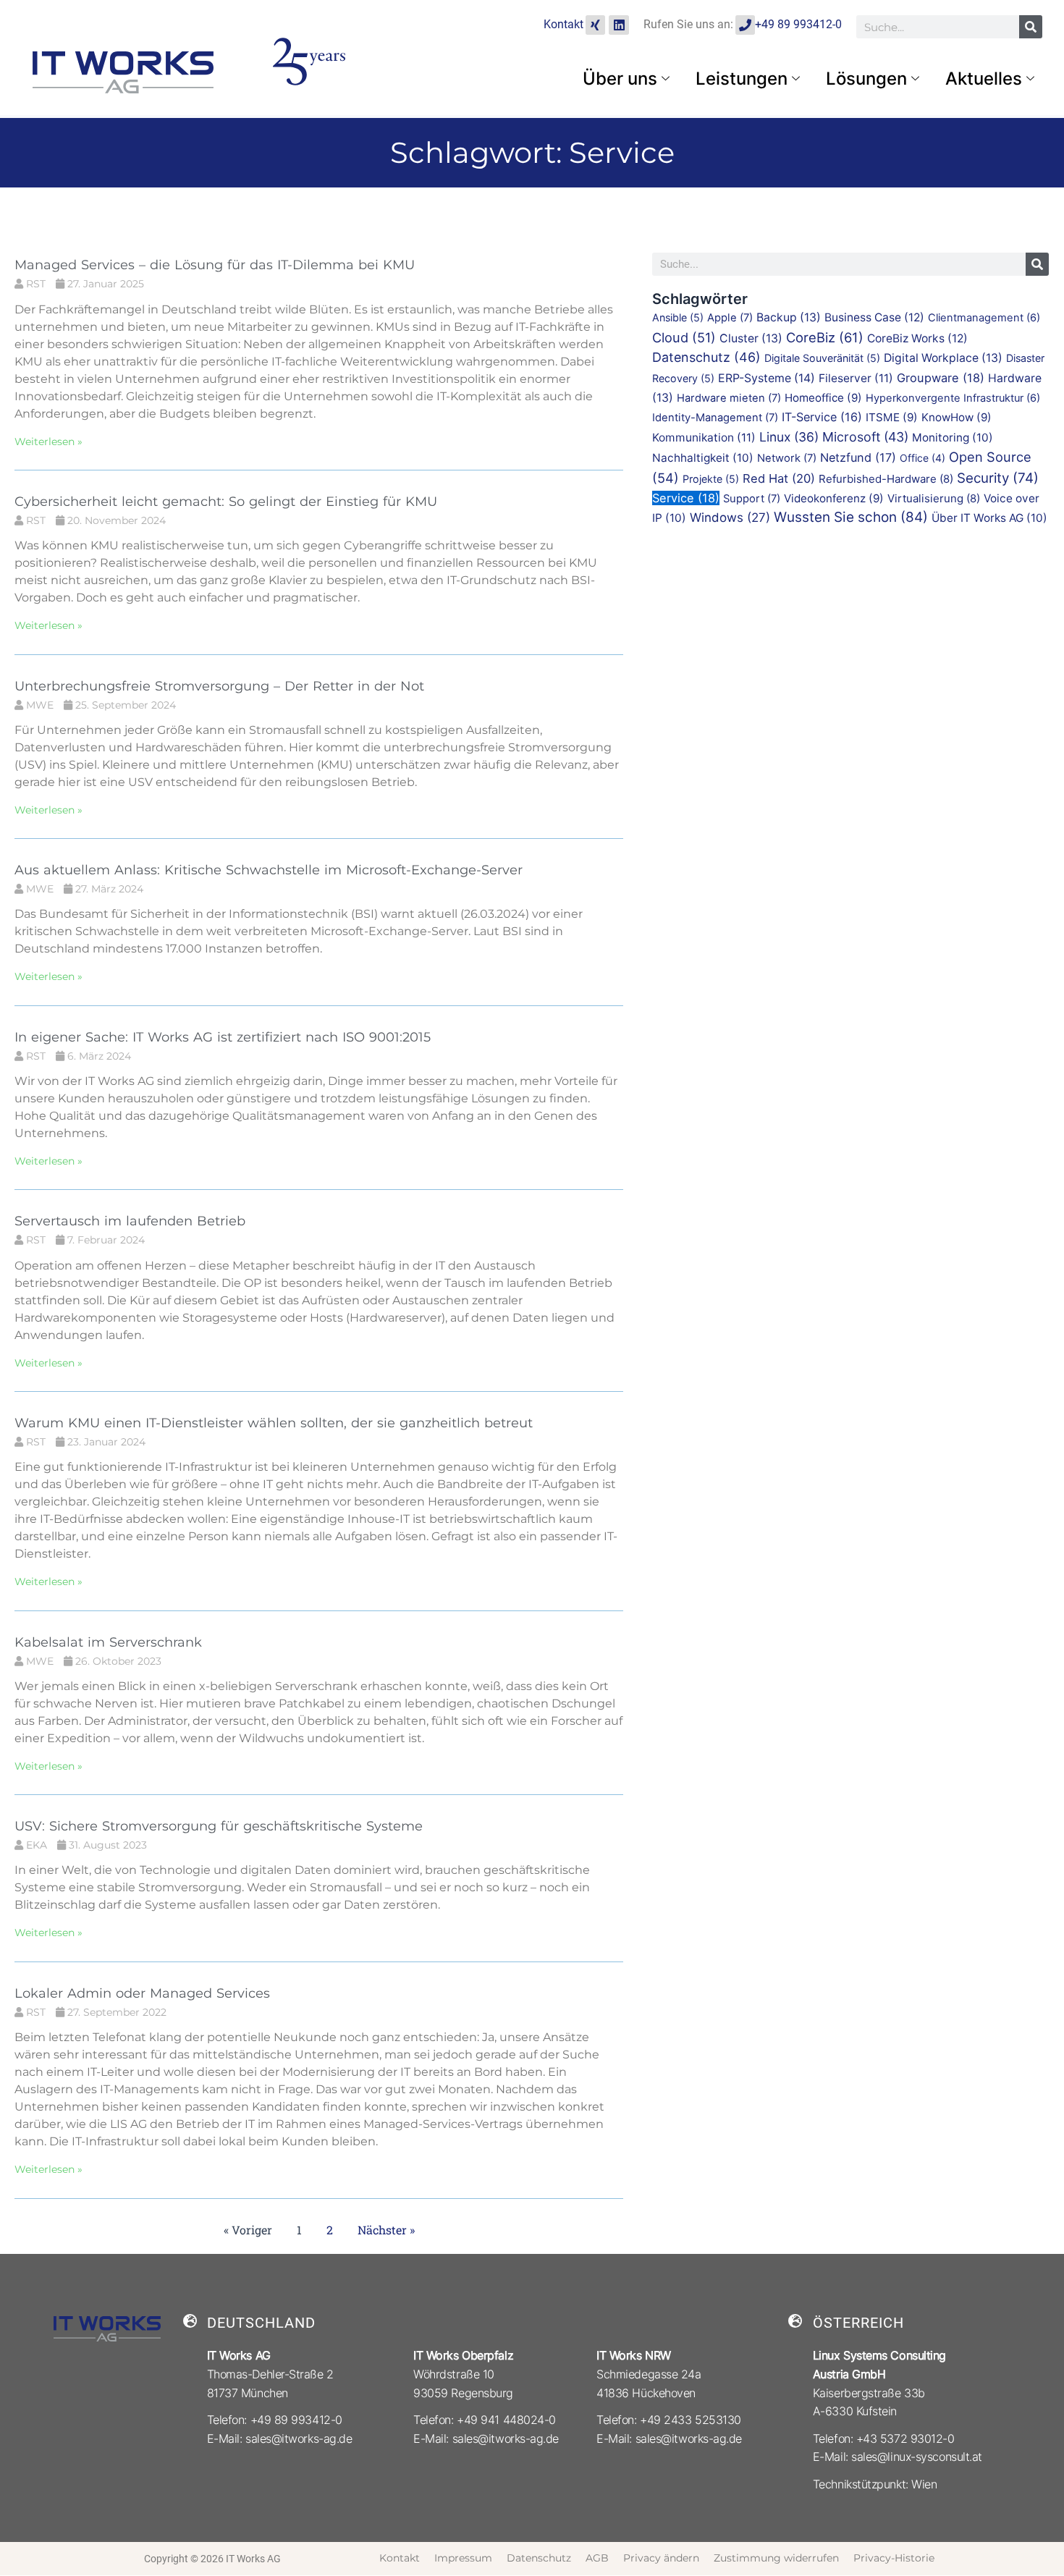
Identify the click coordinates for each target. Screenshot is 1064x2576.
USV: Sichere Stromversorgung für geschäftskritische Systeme (219, 1826)
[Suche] (1031, 27)
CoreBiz (825, 337)
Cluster (751, 338)
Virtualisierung (934, 498)
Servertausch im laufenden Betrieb (130, 1221)
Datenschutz (706, 357)
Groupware (941, 378)
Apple (730, 318)
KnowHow (957, 417)
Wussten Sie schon (851, 517)
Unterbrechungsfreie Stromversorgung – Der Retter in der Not (219, 686)
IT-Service (822, 417)
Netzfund (858, 457)
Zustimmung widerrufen (776, 2558)
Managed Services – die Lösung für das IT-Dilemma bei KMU (215, 265)
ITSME (892, 417)
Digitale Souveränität (822, 358)
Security (998, 478)
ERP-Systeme (767, 378)
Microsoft (865, 437)
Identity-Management (715, 418)
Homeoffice (823, 398)
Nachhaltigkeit (703, 458)
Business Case (874, 317)
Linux (789, 437)
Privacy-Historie (894, 2558)
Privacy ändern (661, 2558)
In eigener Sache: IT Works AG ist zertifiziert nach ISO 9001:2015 (223, 1037)
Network (787, 458)
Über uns (620, 79)
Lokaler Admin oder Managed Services (142, 1993)
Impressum (463, 2558)
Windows (730, 517)
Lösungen (866, 79)
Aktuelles (984, 79)
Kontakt (563, 24)
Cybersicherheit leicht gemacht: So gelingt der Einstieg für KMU (226, 502)
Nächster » (386, 2230)
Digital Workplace (943, 358)
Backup (789, 317)
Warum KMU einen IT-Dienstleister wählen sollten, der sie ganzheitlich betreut (274, 1423)
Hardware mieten (729, 398)
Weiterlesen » (48, 442)
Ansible (678, 317)
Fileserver (856, 378)
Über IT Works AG (989, 518)
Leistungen (742, 79)
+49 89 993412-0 (798, 24)
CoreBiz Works (917, 338)
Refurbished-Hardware (886, 479)
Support (752, 499)
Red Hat (779, 478)
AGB (597, 2558)
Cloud (684, 337)
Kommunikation (704, 438)
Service (686, 498)
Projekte (711, 479)
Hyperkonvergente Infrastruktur (953, 398)
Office (922, 458)
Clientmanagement (984, 318)
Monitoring (953, 438)
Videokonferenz (834, 498)
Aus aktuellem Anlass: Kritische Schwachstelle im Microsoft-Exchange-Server (269, 870)
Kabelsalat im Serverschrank (108, 1642)
